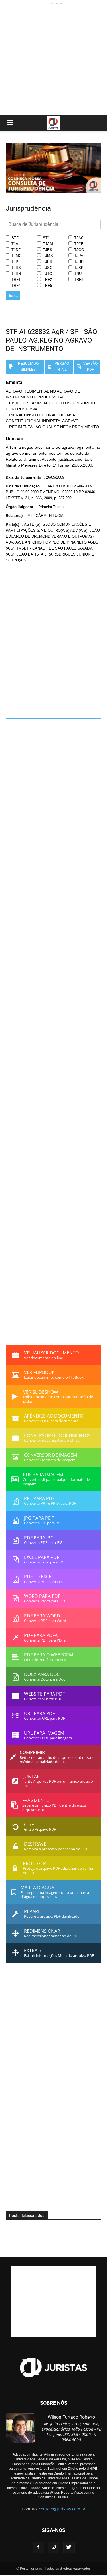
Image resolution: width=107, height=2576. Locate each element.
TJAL (15, 244)
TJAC (78, 238)
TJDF (15, 250)
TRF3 (78, 280)
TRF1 (15, 280)
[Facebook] (38, 2547)
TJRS (16, 268)
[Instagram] (54, 2547)
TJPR (47, 262)
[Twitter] (69, 2547)
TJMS (47, 256)
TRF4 (15, 286)
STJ (46, 238)
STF (14, 238)
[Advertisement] (53, 59)
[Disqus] (53, 637)
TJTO (47, 274)
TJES (47, 250)
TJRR (78, 262)
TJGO (79, 250)
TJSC (47, 268)
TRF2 (47, 280)
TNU (77, 274)
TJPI (15, 262)
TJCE (78, 244)
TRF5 (47, 286)
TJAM (47, 244)
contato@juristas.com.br (62, 2509)
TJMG (16, 256)
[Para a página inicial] (53, 191)
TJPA (78, 256)
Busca (13, 295)
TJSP (78, 268)
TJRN (16, 274)
